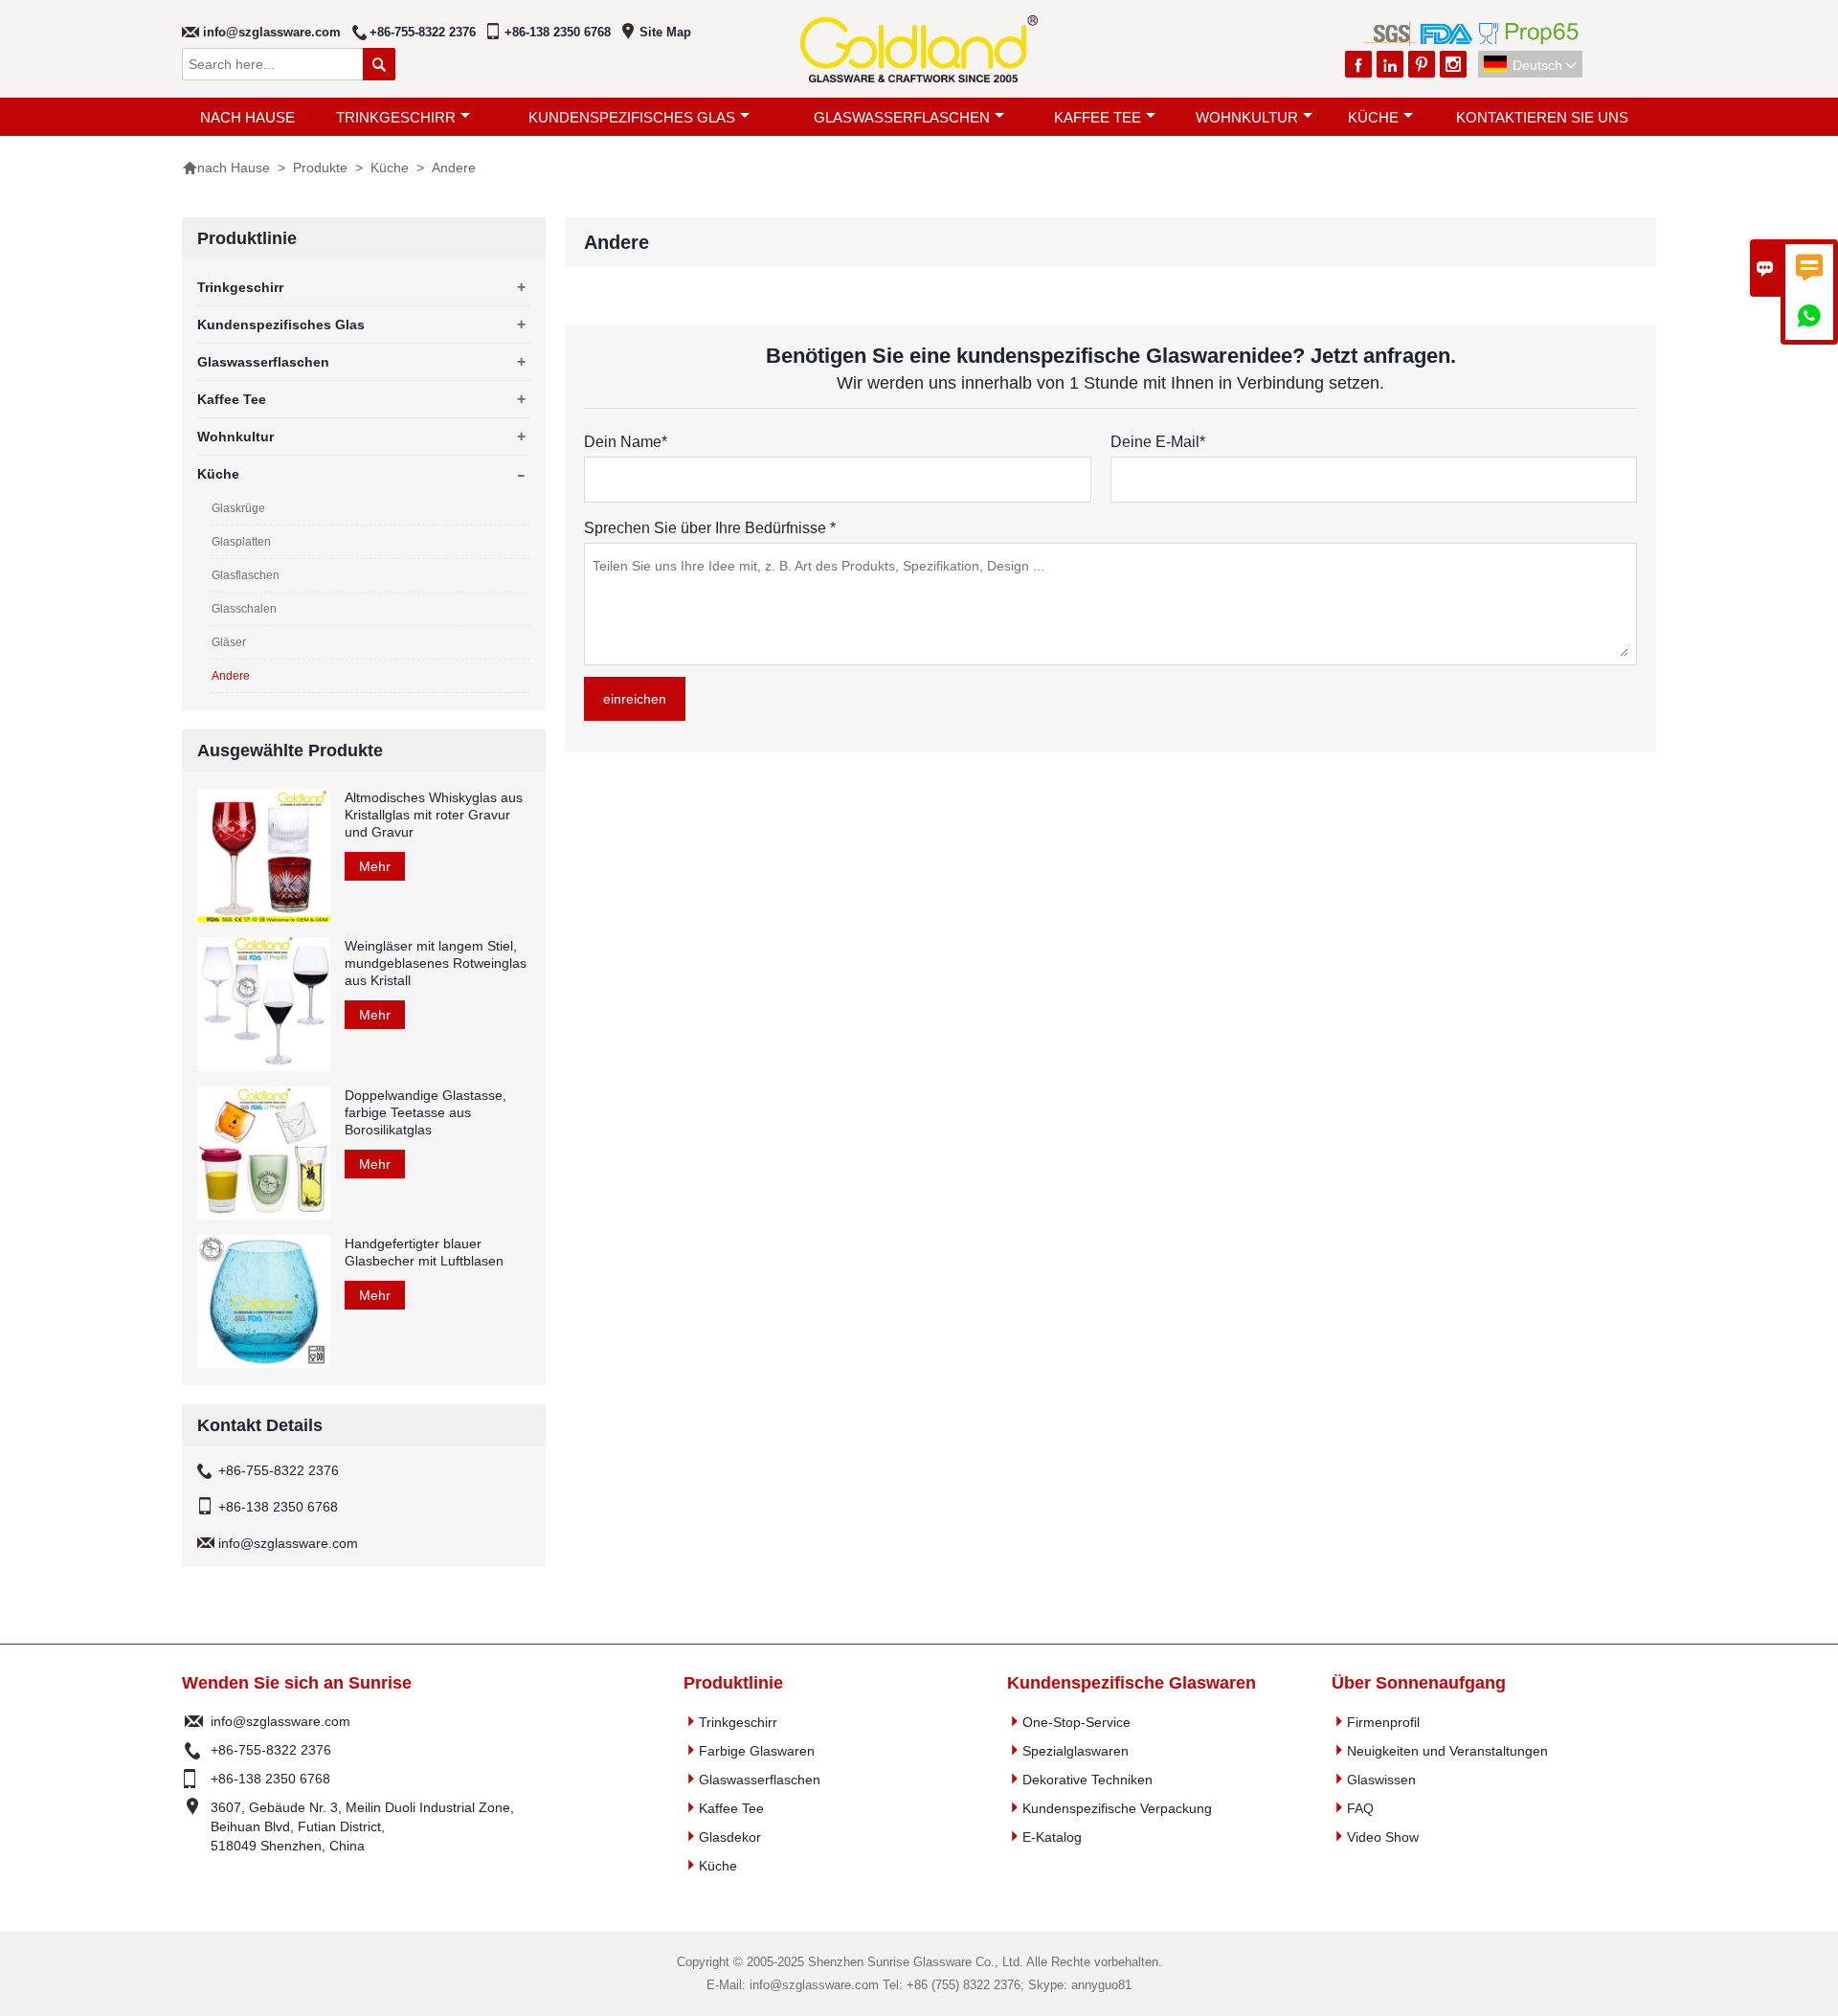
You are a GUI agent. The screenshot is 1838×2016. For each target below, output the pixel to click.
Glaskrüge (238, 508)
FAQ (1360, 1808)
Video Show (1383, 1837)
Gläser (229, 642)
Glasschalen (244, 609)
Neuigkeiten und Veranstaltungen (1447, 1751)
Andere (231, 676)
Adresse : (194, 1826)
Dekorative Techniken (1087, 1780)
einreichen (635, 699)
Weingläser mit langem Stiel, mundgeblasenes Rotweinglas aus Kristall (436, 963)
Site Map (665, 32)
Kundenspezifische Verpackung (1117, 1808)
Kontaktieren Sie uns (1542, 117)
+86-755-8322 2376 (423, 32)
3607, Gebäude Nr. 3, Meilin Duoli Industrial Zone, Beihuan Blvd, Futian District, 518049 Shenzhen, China (362, 1826)
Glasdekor (730, 1837)
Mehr (375, 866)
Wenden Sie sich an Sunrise (297, 1683)
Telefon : (194, 1750)
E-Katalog (1052, 1837)
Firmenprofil (1383, 1722)
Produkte (320, 168)
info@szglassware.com (272, 32)
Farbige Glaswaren (757, 1751)
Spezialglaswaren (1076, 1751)
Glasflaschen (246, 575)
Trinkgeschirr (396, 117)
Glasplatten (241, 542)
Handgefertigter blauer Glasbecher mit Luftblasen (424, 1252)
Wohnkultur (1247, 117)
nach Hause (247, 117)
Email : (194, 1721)
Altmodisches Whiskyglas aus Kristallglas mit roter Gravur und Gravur (434, 815)
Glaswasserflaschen (902, 117)
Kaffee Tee (1098, 117)
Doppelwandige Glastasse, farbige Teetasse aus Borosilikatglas (426, 1112)
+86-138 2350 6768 (558, 32)
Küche (1373, 117)
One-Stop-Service (1076, 1722)
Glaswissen (1381, 1780)
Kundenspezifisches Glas (632, 117)
